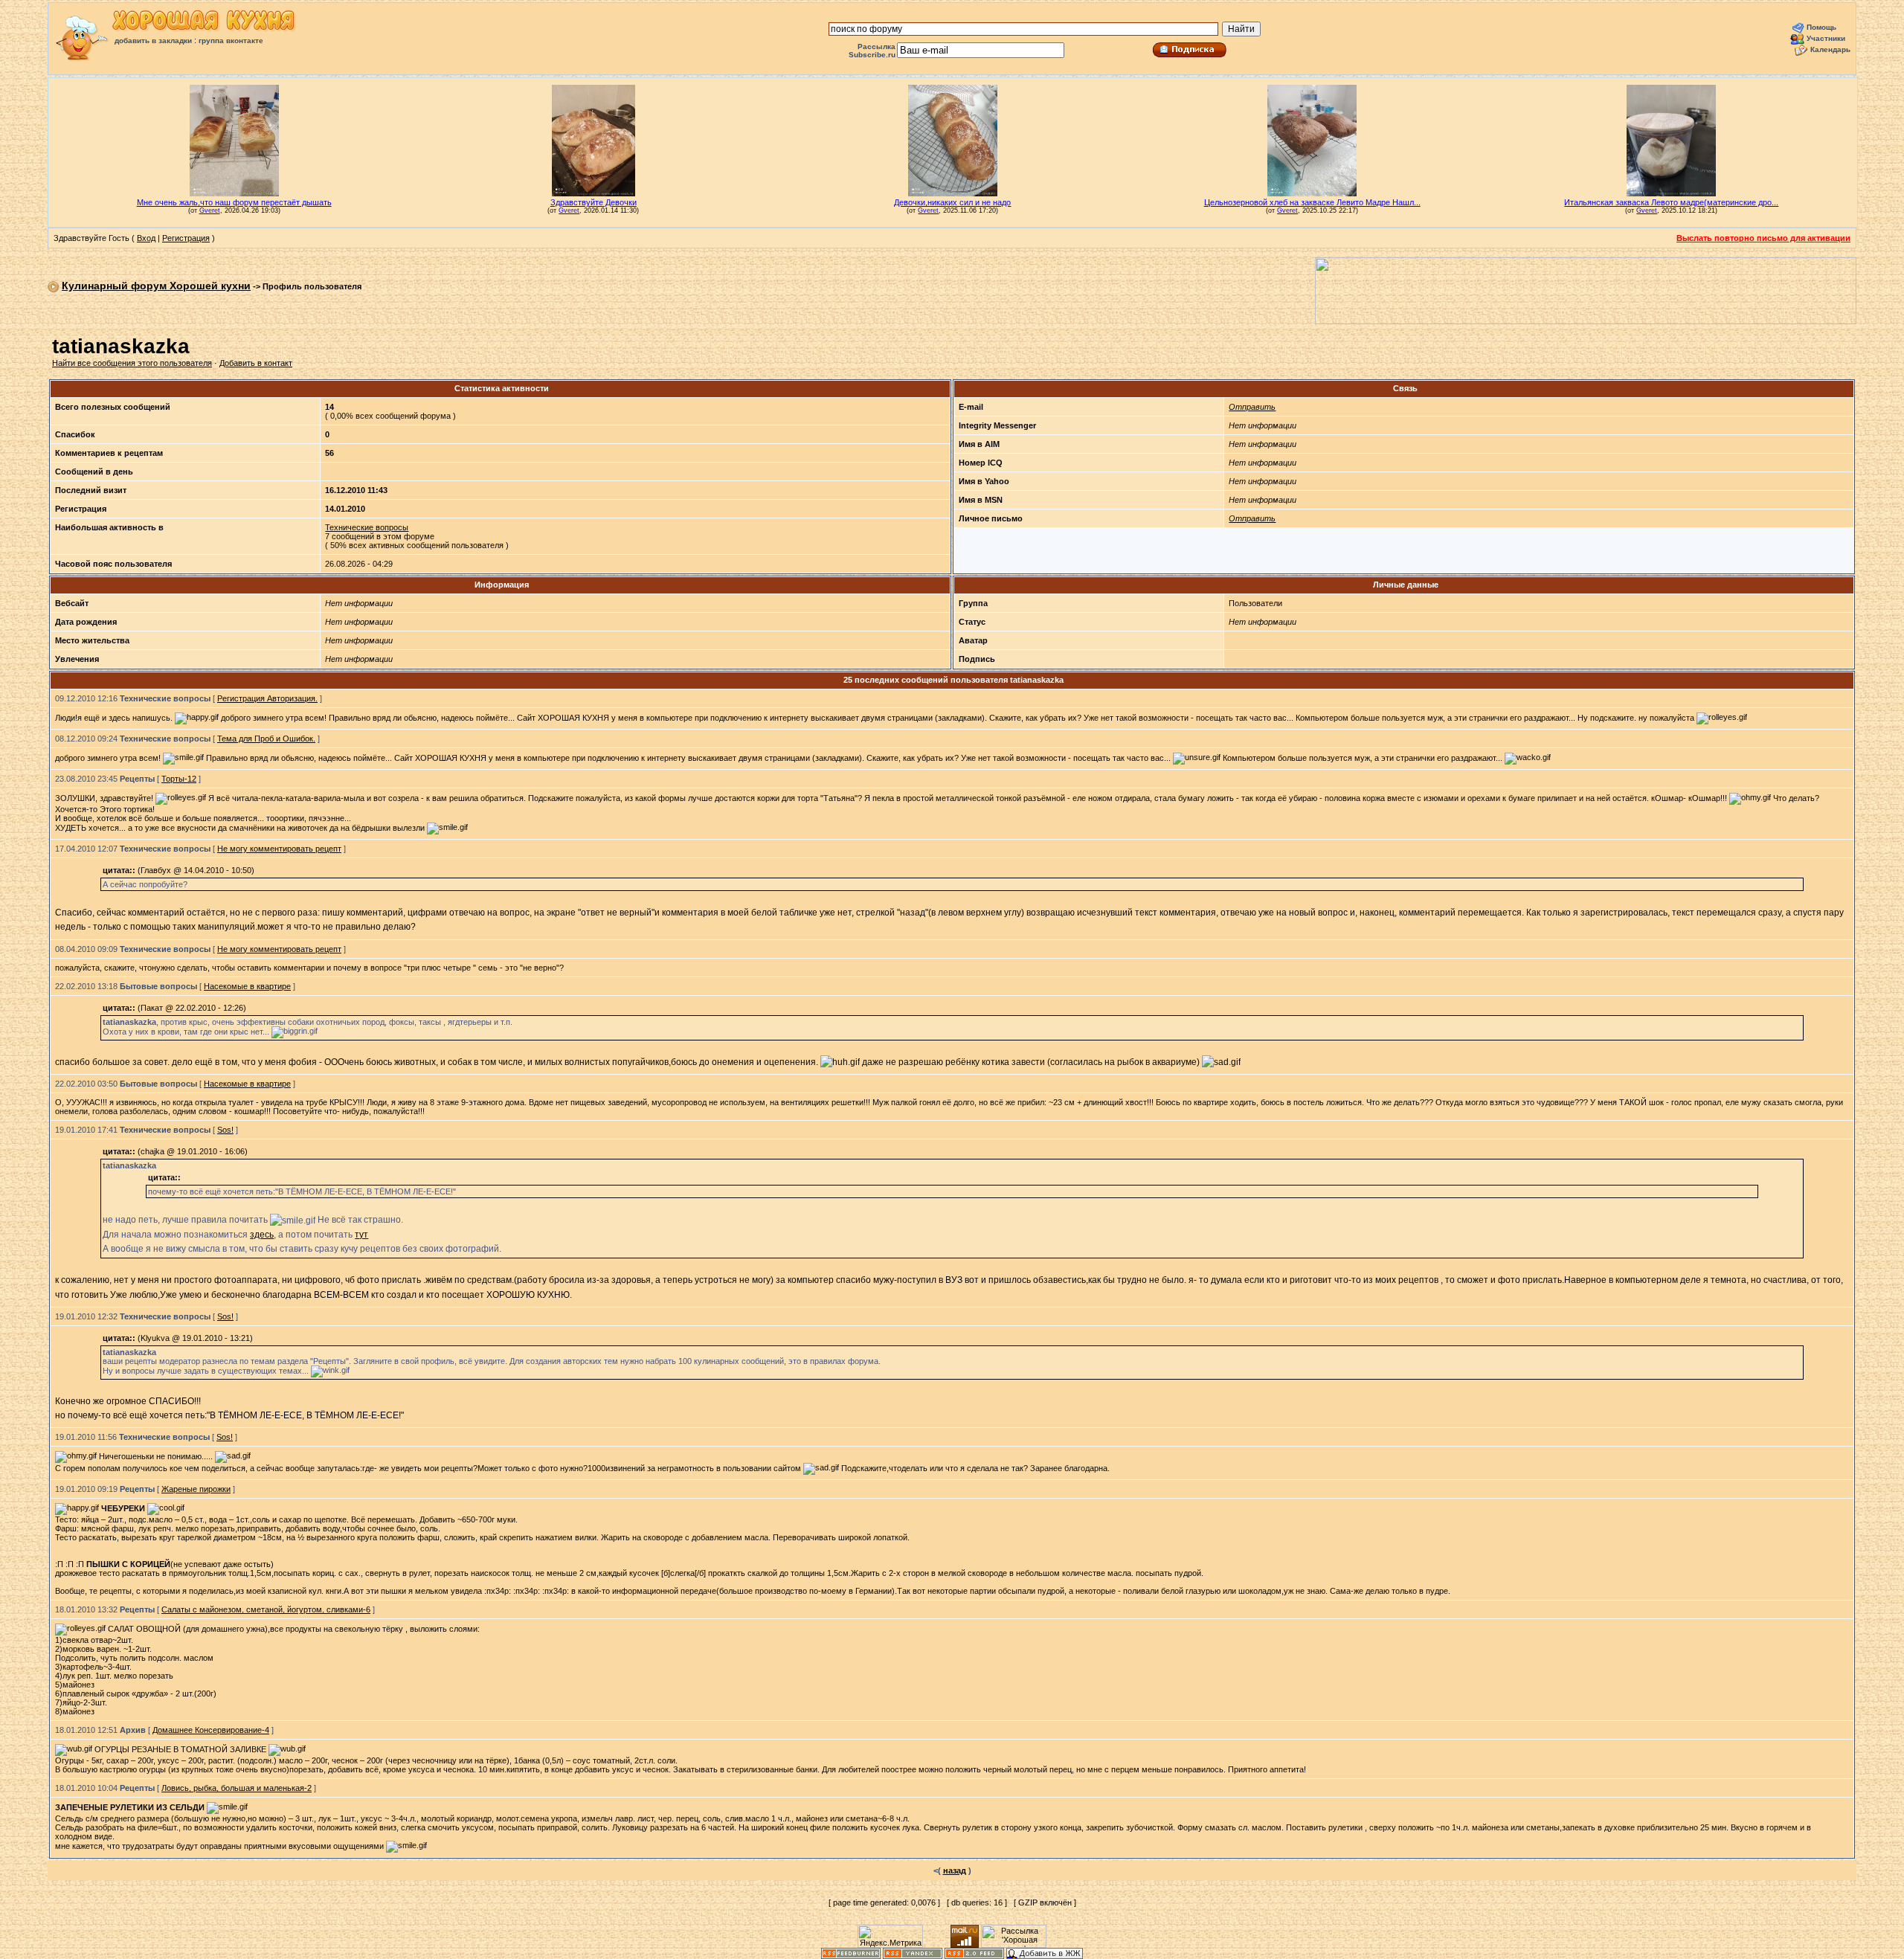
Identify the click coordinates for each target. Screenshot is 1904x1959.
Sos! (225, 1130)
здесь (262, 1235)
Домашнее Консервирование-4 (211, 1730)
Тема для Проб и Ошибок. (266, 739)
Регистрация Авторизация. (267, 698)
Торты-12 (179, 779)
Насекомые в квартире (247, 986)
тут (361, 1235)
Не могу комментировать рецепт (279, 849)
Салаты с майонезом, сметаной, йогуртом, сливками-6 (266, 1609)
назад (955, 1870)
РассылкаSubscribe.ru (872, 51)
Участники (1826, 38)
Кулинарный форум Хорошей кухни (156, 286)
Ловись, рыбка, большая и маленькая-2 (237, 1788)
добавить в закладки (153, 41)
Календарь (1830, 49)
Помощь (1821, 27)
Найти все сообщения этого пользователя (132, 363)
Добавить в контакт (256, 363)
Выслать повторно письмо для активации (1763, 238)
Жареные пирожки (196, 1489)
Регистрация (186, 238)
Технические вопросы (367, 527)
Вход (146, 238)
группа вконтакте (231, 41)
